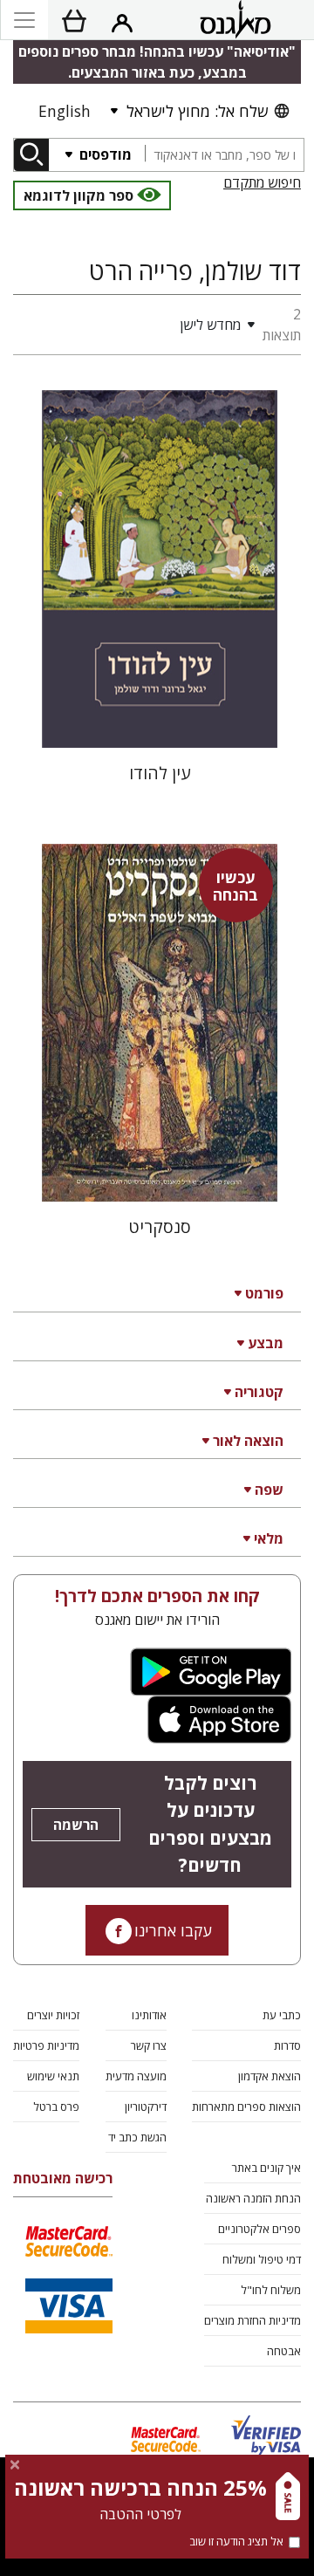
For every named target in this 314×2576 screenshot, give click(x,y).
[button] (132, 325)
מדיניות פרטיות (46, 2045)
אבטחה (284, 2351)
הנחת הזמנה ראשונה (253, 2198)
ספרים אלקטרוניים (259, 2229)
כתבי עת (282, 2015)
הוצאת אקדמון (270, 2076)
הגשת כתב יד (137, 2137)
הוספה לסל (159, 720)
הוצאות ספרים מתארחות (246, 2107)
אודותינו (149, 2015)
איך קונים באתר (266, 2168)
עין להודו (160, 773)
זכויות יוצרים (53, 2015)
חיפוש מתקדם (262, 182)
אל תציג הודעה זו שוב (236, 2541)
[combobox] (224, 155)
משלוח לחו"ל (271, 2290)
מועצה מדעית (136, 2076)
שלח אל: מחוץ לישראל (197, 111)
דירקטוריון (146, 2107)
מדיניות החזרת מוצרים (253, 2320)
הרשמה (76, 1825)
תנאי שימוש (53, 2076)
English (65, 111)
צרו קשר (149, 2045)
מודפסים (104, 154)
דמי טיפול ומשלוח (262, 2259)
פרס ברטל (56, 2107)
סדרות (287, 2045)
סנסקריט (160, 1226)
